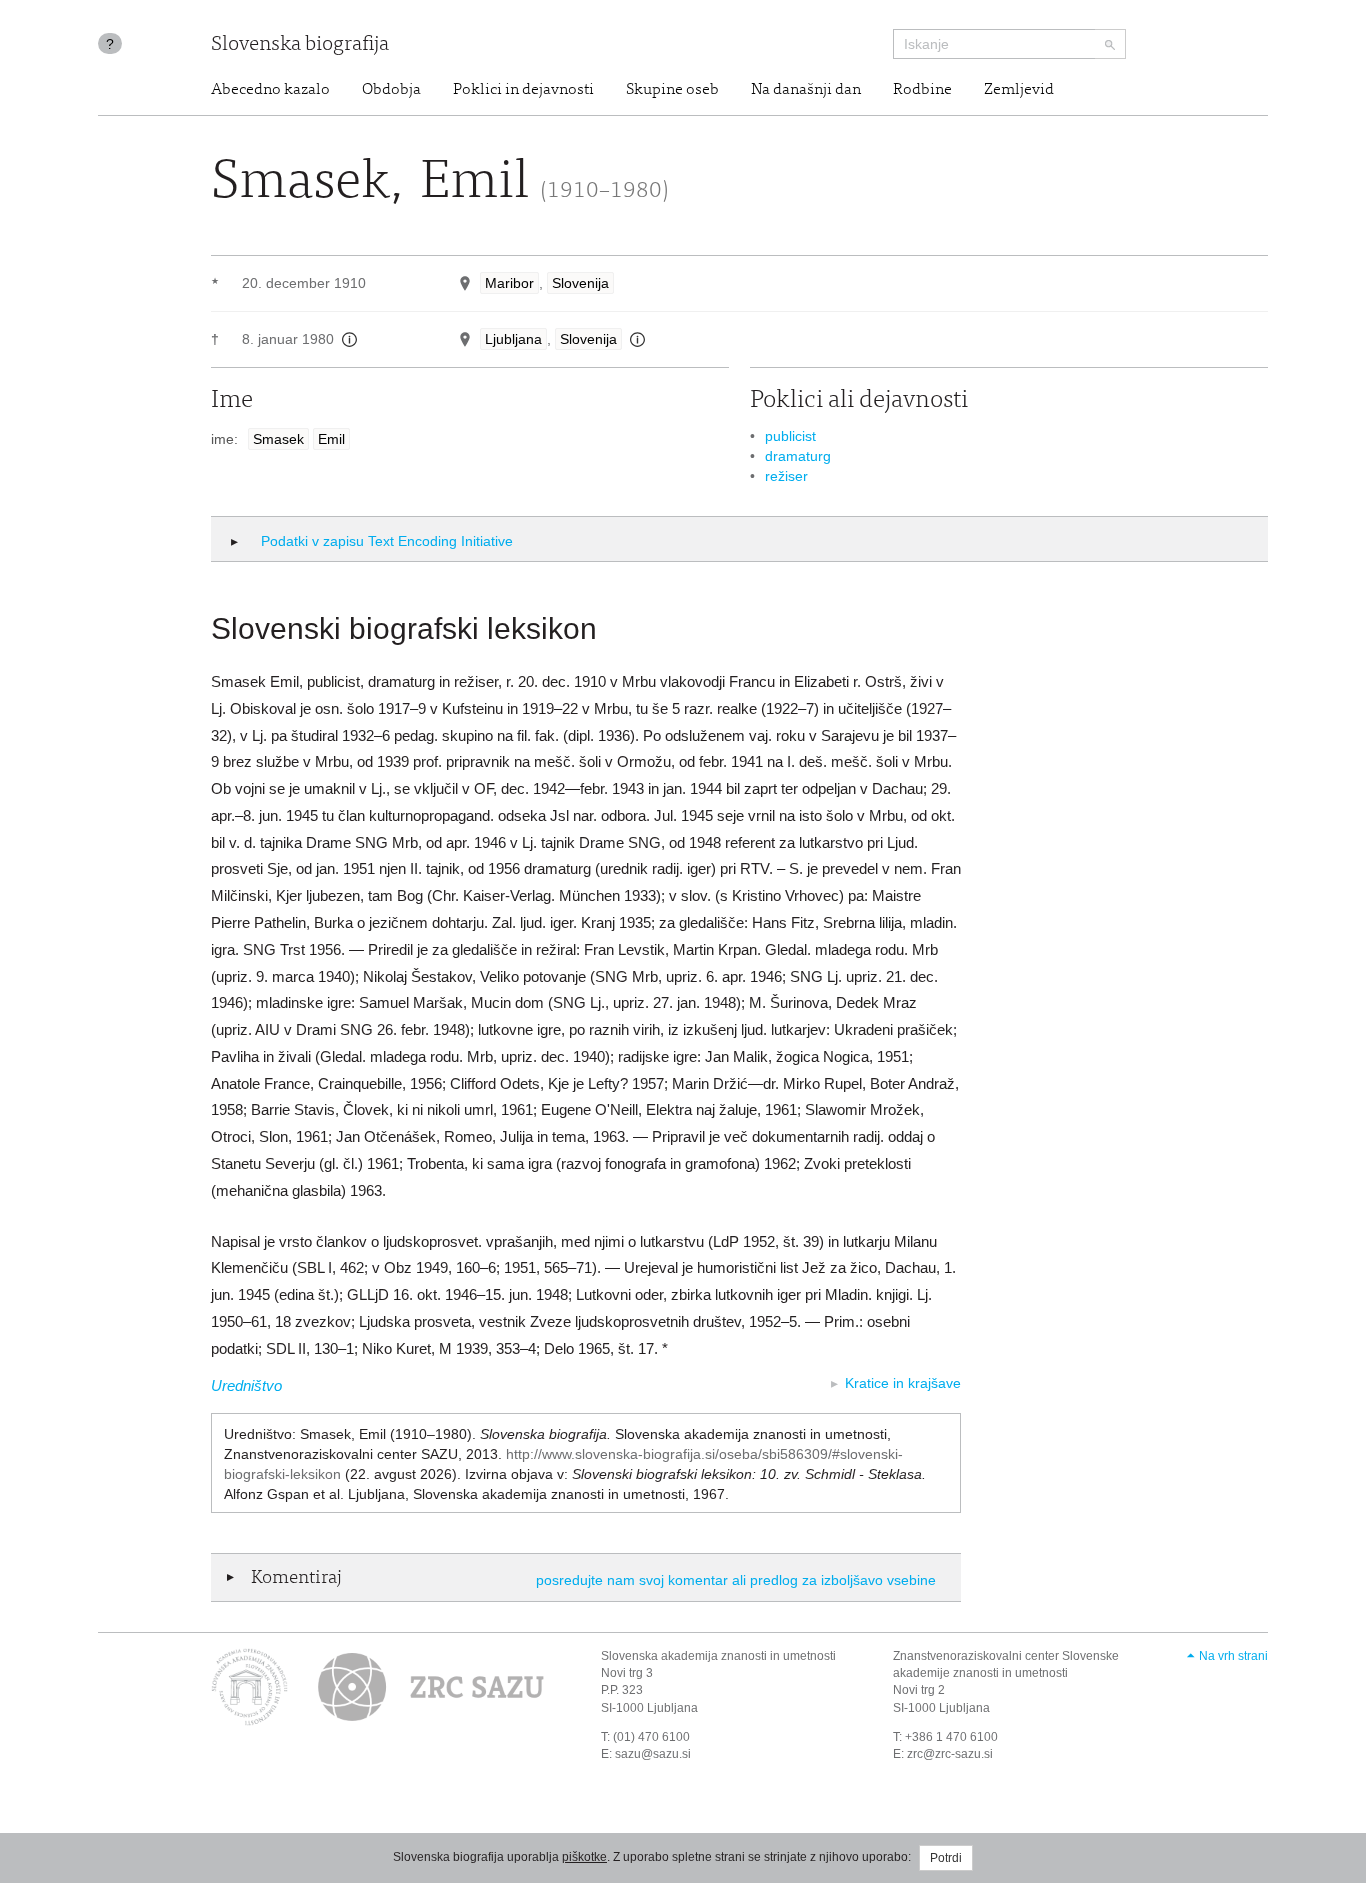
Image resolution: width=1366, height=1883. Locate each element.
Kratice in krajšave (903, 1383)
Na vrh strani (1233, 1656)
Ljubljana (513, 339)
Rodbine (922, 90)
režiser (786, 476)
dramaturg (798, 456)
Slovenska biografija (300, 45)
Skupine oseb (672, 90)
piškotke (584, 1857)
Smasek (278, 439)
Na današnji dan (806, 90)
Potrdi (946, 1858)
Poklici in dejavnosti (523, 90)
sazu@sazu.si (653, 1754)
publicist (790, 436)
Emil (331, 439)
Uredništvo (246, 1385)
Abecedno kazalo (270, 90)
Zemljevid (1019, 90)
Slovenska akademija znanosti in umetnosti (718, 1656)
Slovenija (580, 283)
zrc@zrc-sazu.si (950, 1754)
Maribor (509, 283)
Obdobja (391, 90)
